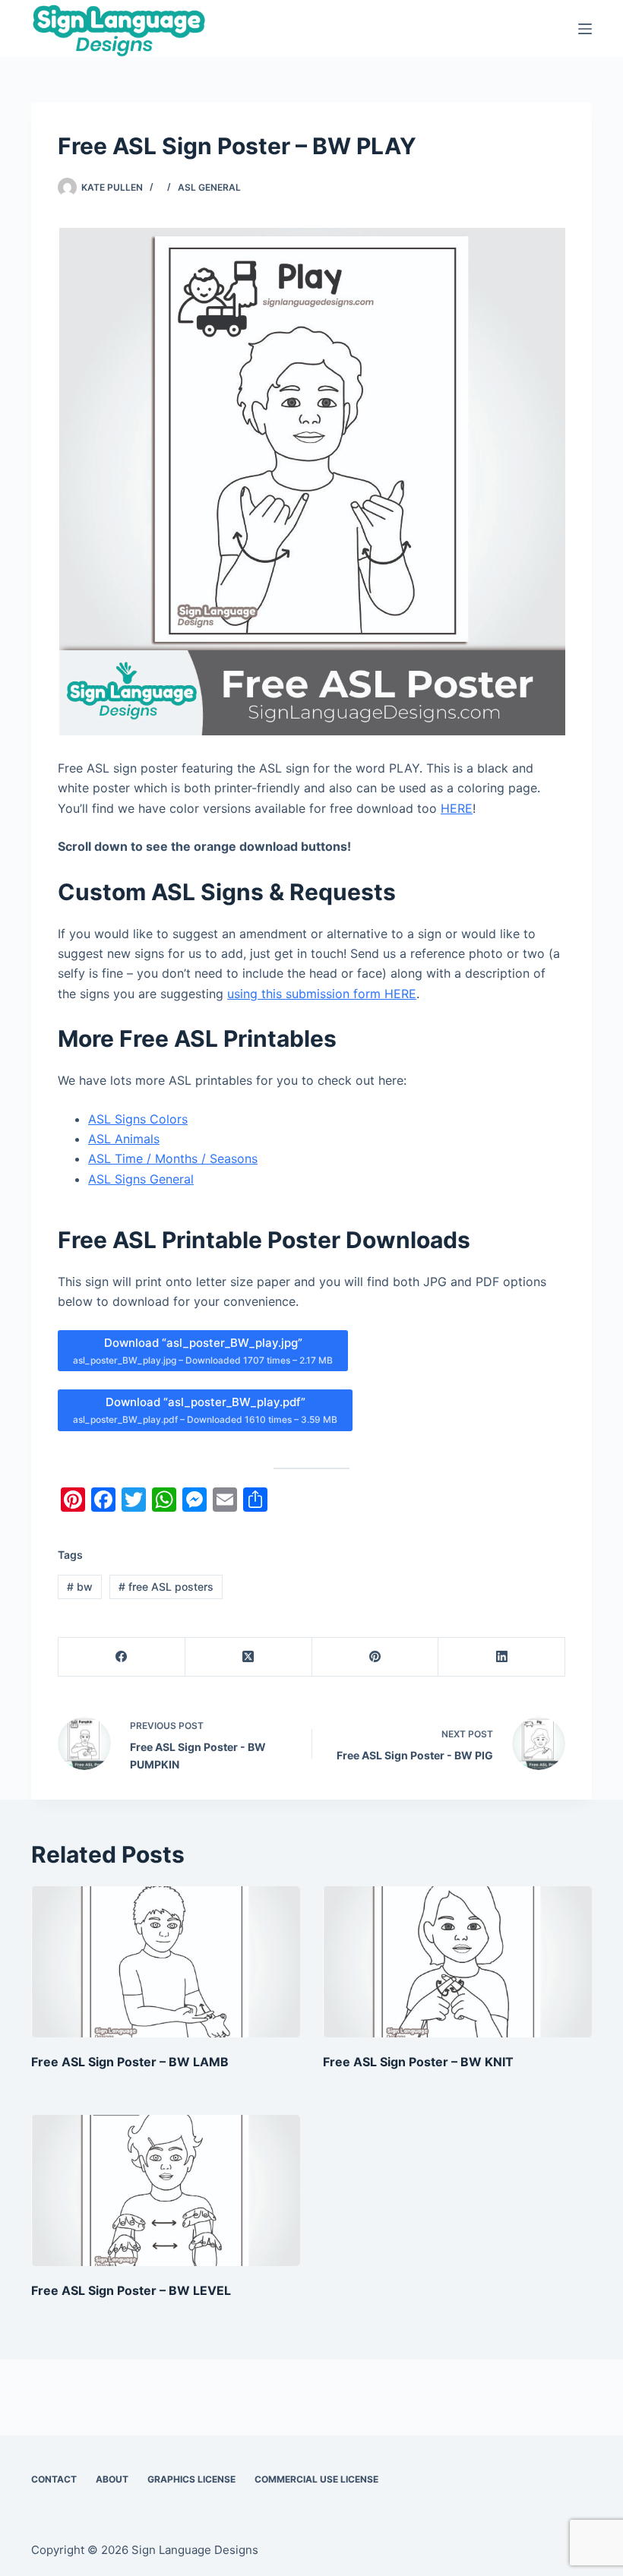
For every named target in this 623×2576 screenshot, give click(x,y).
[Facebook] (122, 1657)
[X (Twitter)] (249, 1657)
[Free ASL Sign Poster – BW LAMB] (166, 1962)
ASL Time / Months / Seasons (173, 1158)
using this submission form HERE (322, 994)
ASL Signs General (141, 1179)
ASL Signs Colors (138, 1119)
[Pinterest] (376, 1657)
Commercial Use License (316, 2479)
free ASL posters (166, 1587)
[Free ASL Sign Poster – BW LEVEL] (166, 2190)
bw (80, 1587)
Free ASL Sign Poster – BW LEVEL (131, 2290)
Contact (54, 2479)
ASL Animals (124, 1139)
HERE (457, 808)
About (112, 2479)
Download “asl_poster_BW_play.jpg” (203, 1351)
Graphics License (191, 2479)
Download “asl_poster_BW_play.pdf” (205, 1410)
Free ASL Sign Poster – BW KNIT (418, 2062)
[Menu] (585, 29)
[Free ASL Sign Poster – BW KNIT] (457, 1962)
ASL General (209, 187)
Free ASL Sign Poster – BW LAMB (130, 2062)
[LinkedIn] (502, 1657)
